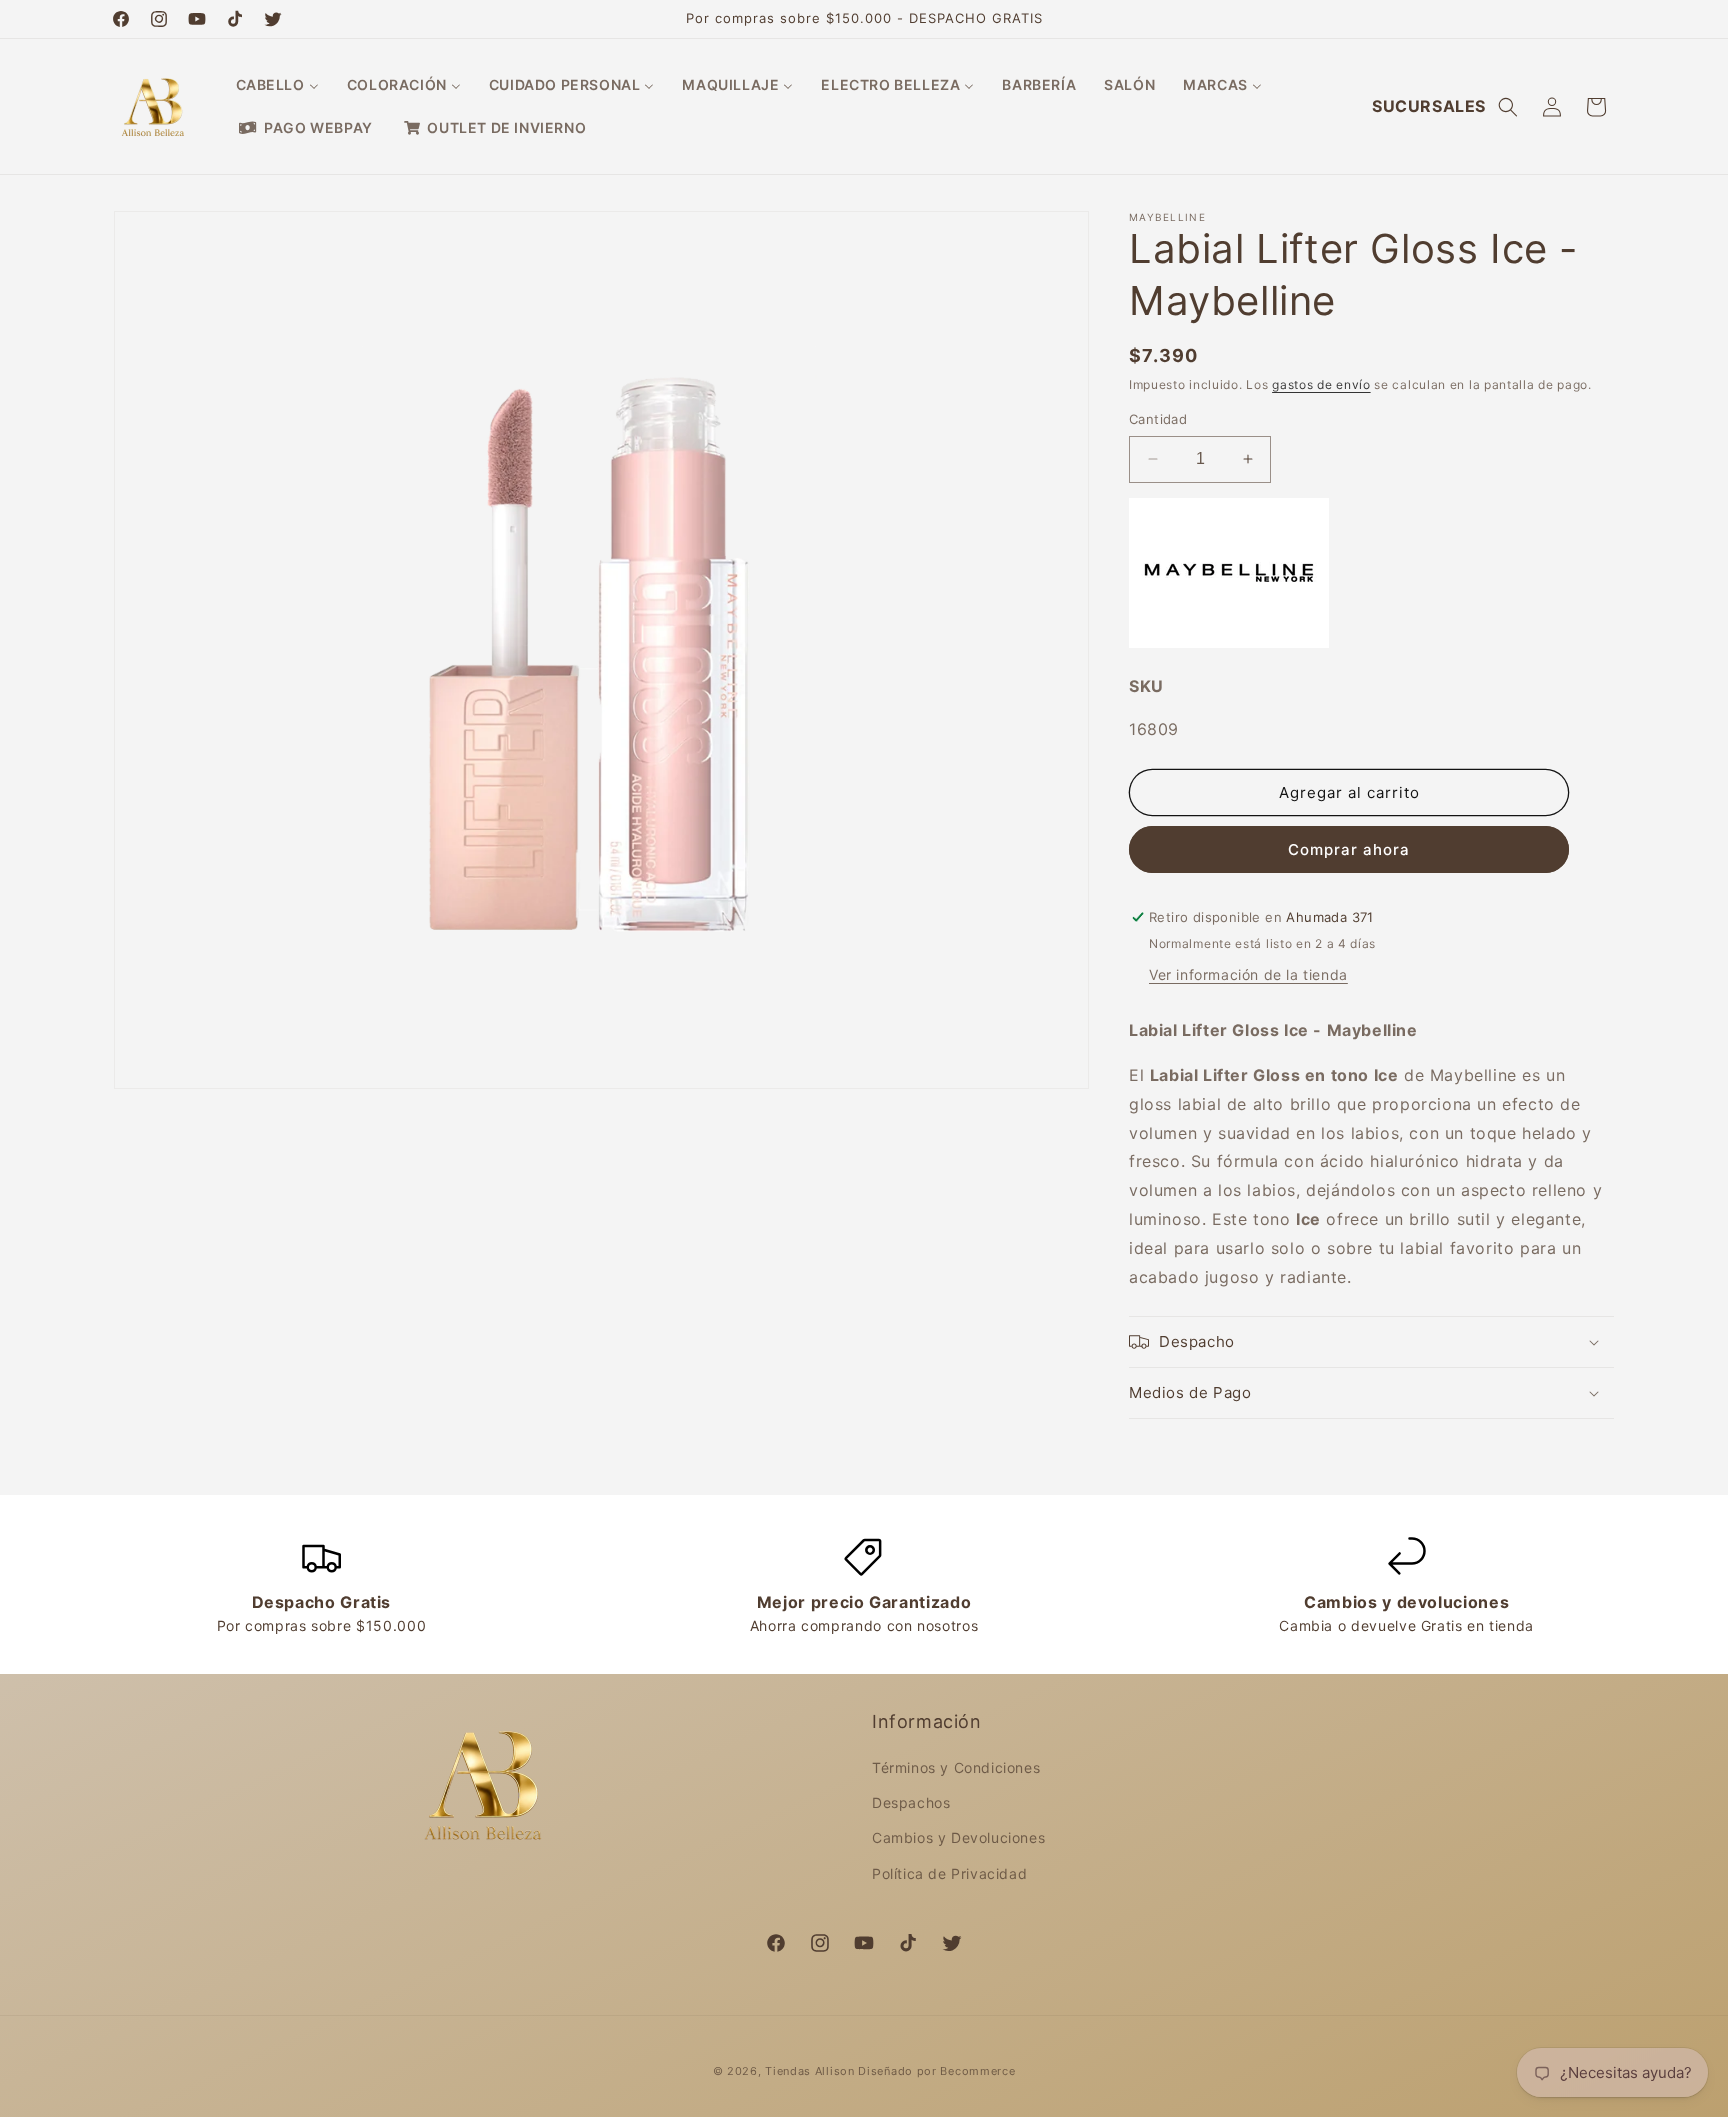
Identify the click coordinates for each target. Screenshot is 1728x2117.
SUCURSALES (1429, 106)
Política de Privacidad (949, 1873)
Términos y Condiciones (956, 1767)
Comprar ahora (1349, 849)
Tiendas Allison (810, 2071)
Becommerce (977, 2071)
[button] (1508, 107)
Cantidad (1158, 419)
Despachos (911, 1802)
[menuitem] (277, 85)
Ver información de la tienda (1248, 974)
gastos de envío (1321, 384)
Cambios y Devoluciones (958, 1837)
